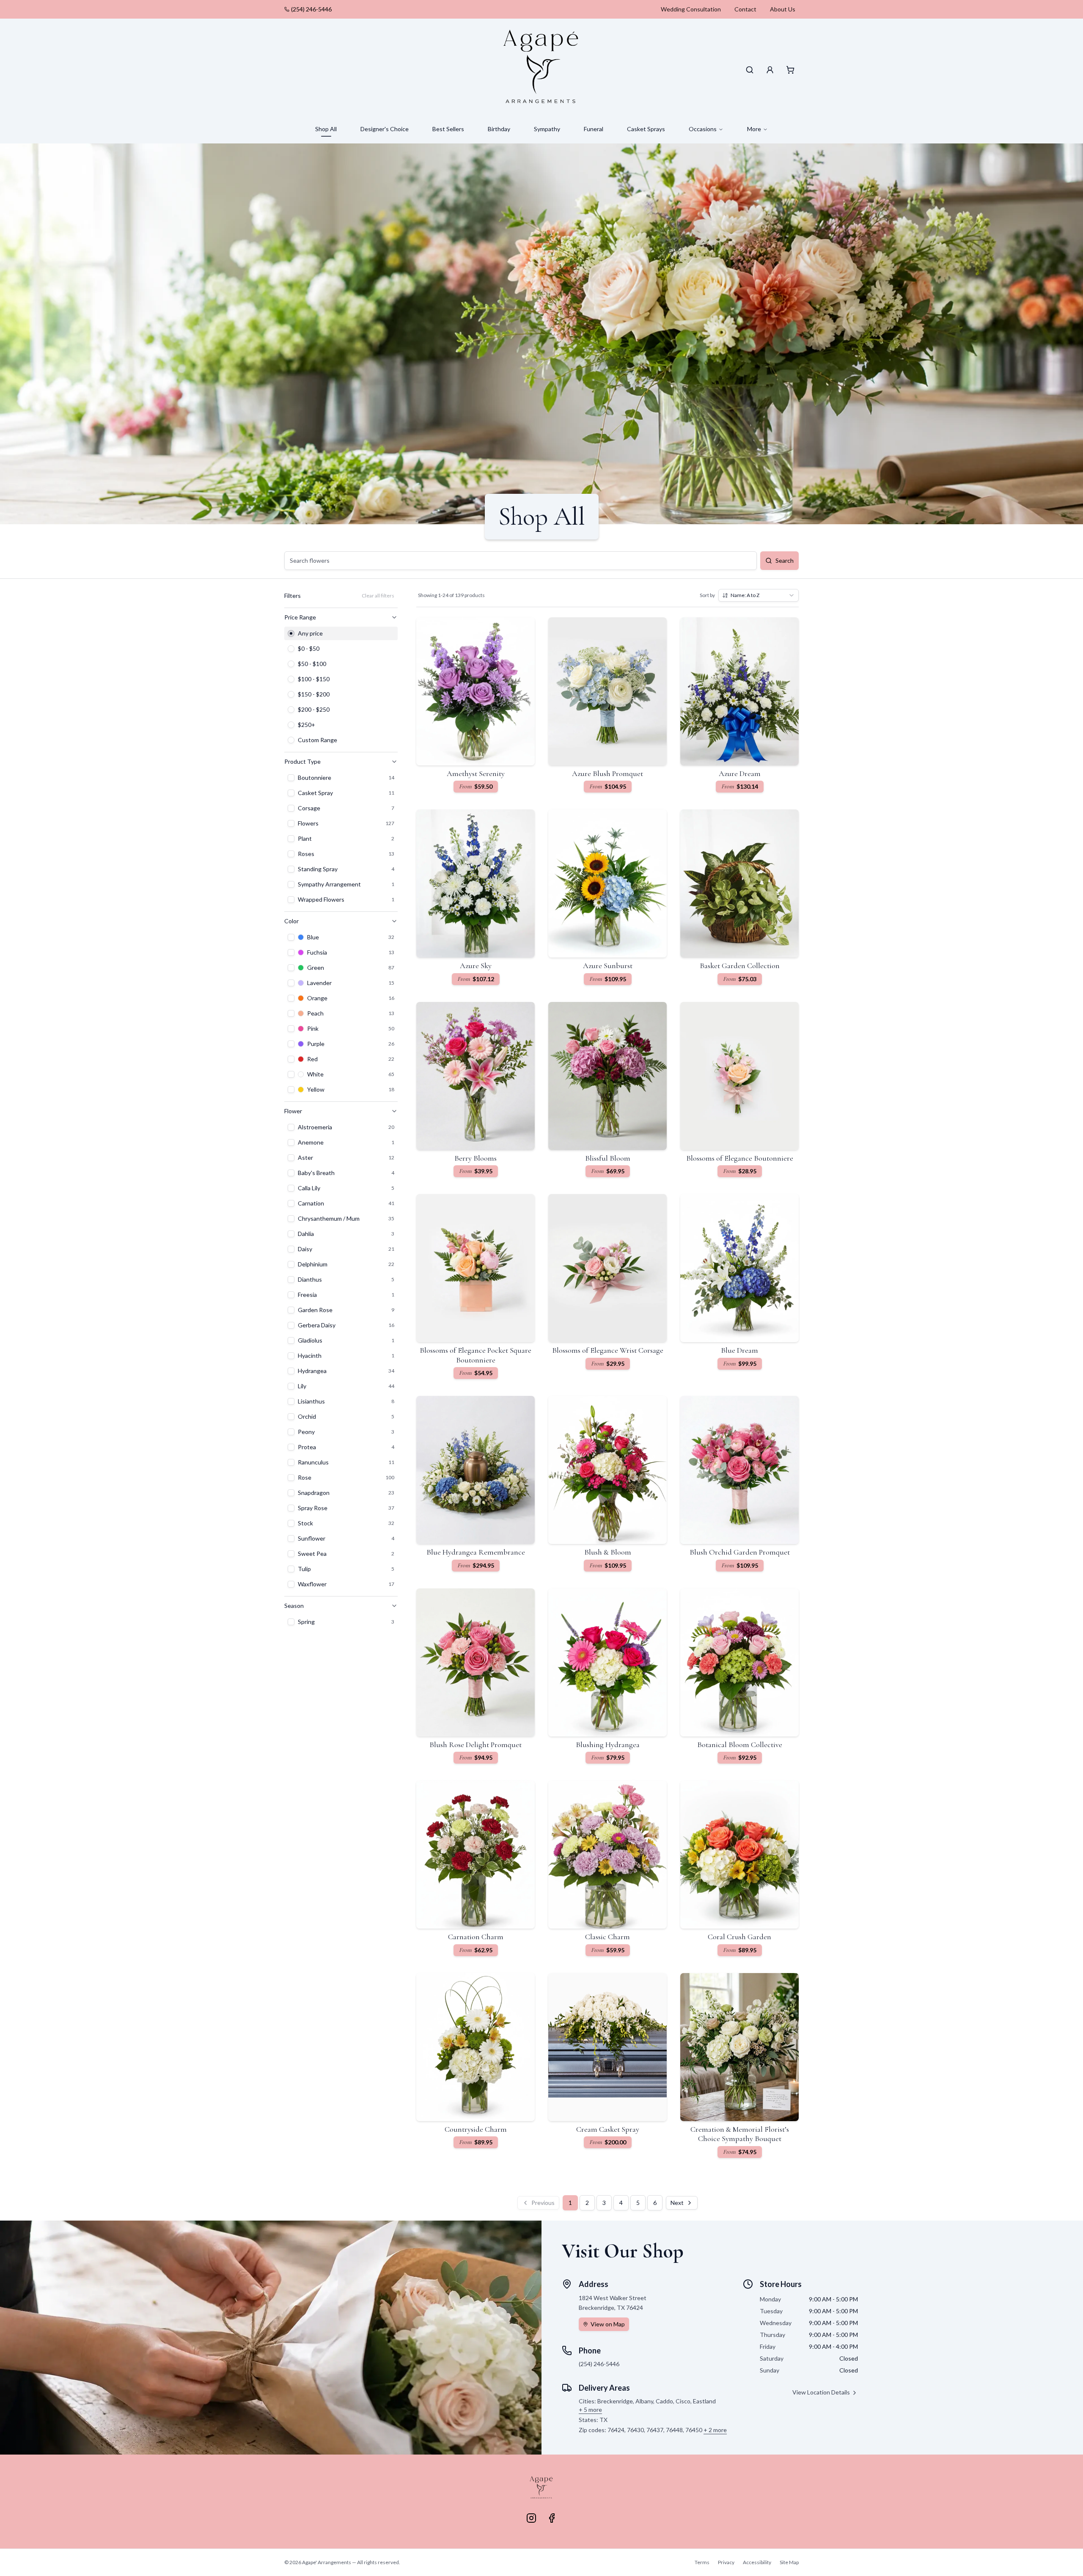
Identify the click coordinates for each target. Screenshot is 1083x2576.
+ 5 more (590, 2409)
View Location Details (821, 2392)
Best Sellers (448, 129)
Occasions (703, 129)
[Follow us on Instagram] (531, 2518)
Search (785, 560)
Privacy (726, 2562)
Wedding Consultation (691, 9)
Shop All (326, 129)
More (754, 129)
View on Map (608, 2324)
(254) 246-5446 (311, 9)
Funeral (594, 129)
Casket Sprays (646, 129)
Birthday (499, 129)
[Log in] (770, 70)
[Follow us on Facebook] (552, 2518)
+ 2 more (715, 2430)
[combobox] (759, 595)
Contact (745, 9)
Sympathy (547, 129)
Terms (702, 2562)
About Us (783, 9)
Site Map (789, 2562)
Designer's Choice (385, 129)
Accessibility (757, 2562)
